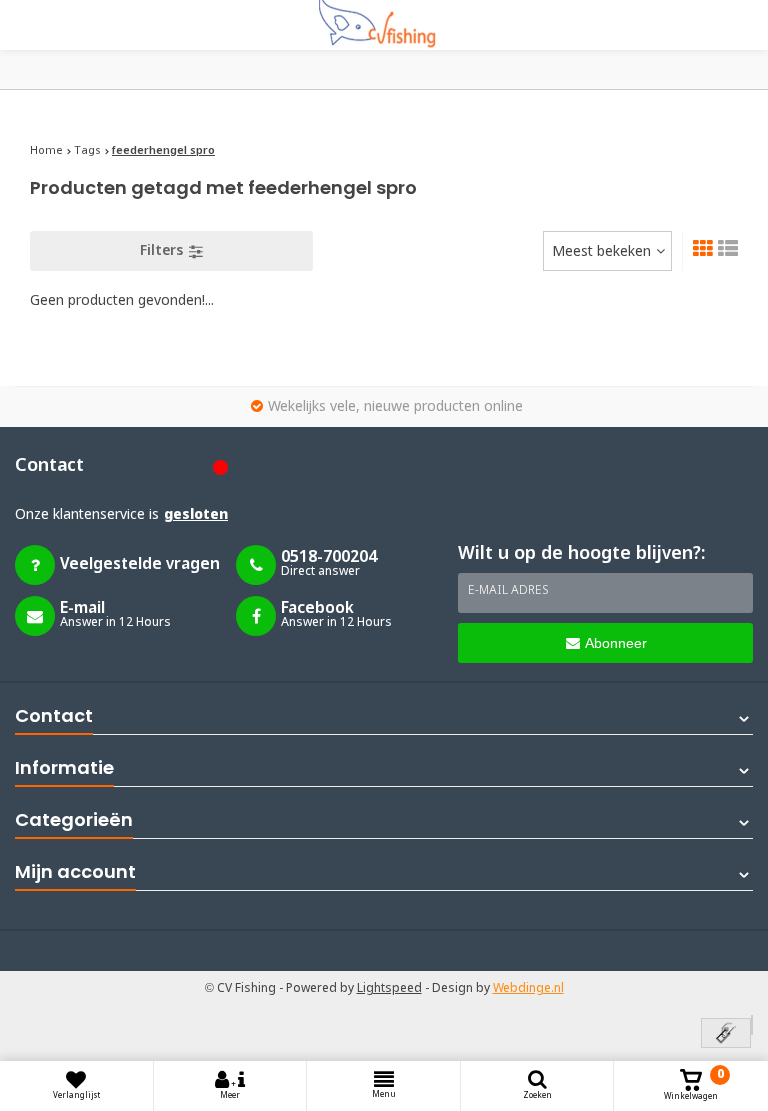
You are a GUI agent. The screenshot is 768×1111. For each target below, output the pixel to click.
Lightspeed (389, 989)
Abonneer (616, 643)
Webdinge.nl (528, 989)
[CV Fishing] (384, 25)
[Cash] (726, 1034)
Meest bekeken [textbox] (601, 252)
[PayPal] (752, 1025)
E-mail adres (508, 591)
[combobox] (607, 251)
